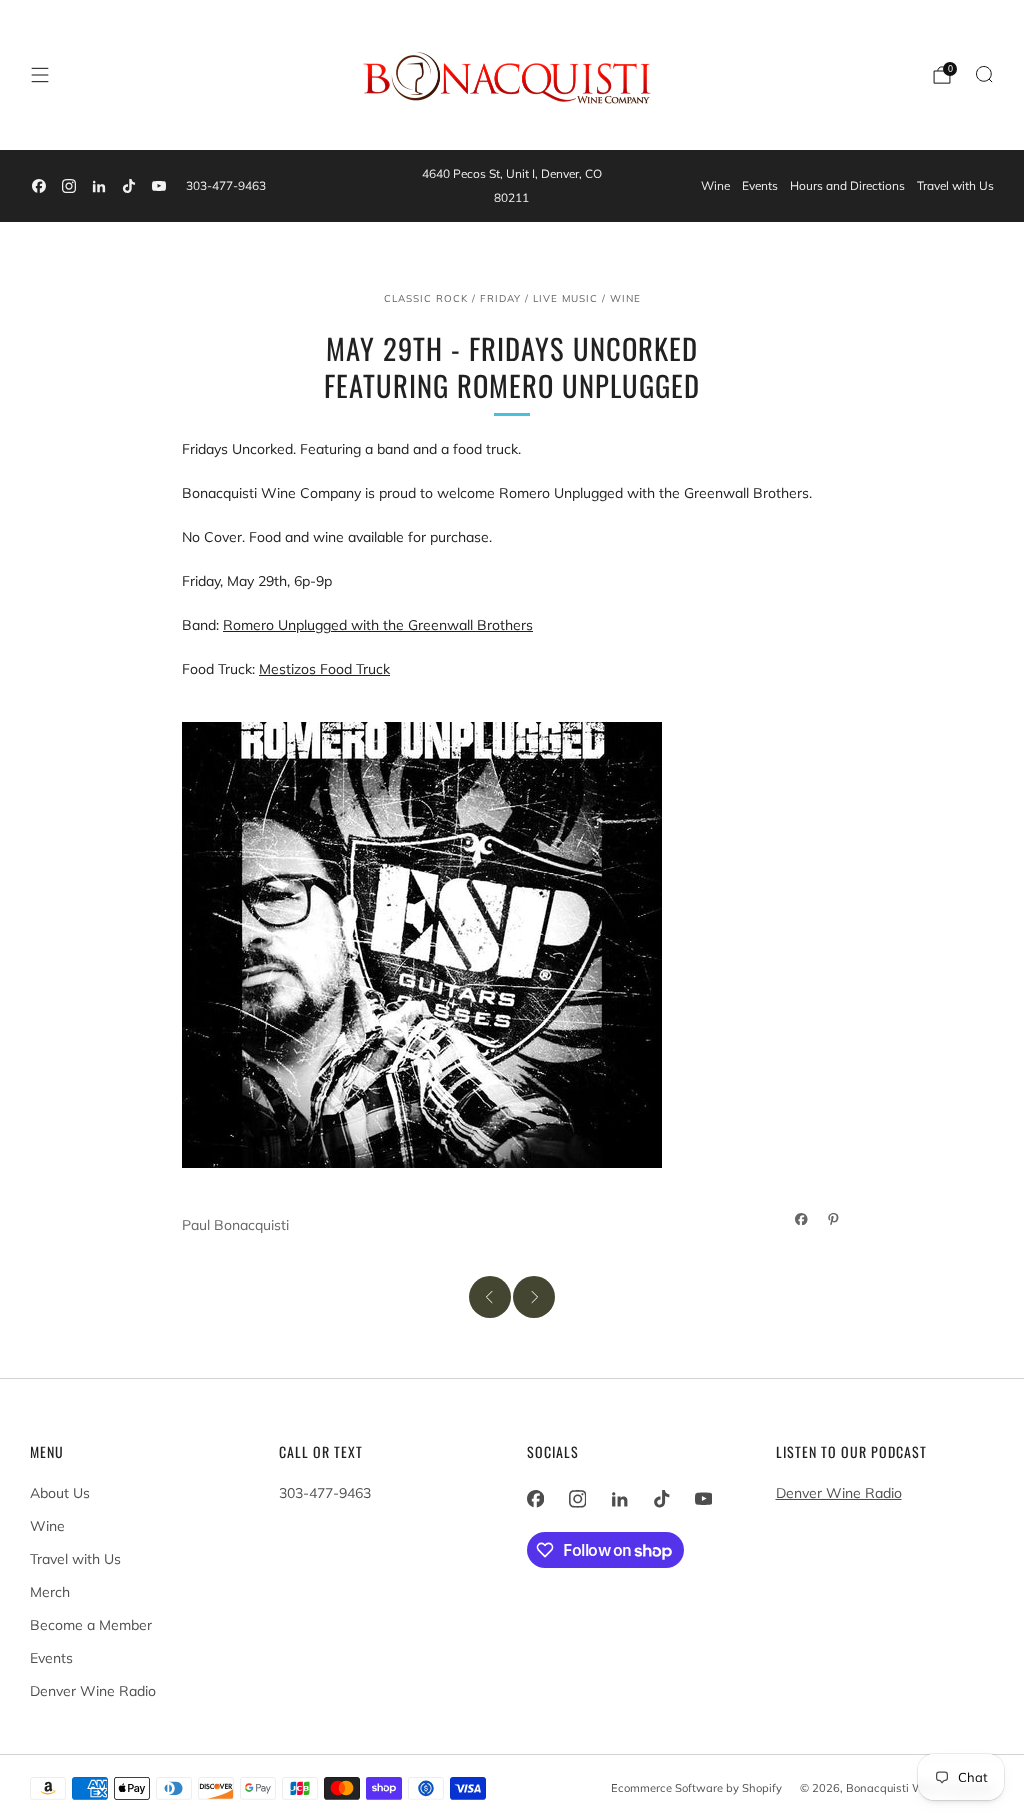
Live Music (565, 298)
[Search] (984, 74)
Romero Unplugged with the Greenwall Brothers (378, 625)
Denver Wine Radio (93, 1691)
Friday (500, 298)
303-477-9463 (226, 185)
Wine (715, 185)
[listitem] (511, 186)
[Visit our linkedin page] (99, 186)
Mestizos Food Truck (324, 669)
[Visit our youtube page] (159, 186)
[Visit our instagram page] (69, 186)
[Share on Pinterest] (834, 1219)
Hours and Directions (847, 185)
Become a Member (91, 1625)
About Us (60, 1493)
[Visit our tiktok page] (129, 186)
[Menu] (40, 75)
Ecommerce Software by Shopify (696, 1788)
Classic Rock (426, 298)
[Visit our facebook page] (39, 186)
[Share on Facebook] (802, 1219)
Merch (50, 1592)
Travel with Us (955, 185)
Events (760, 185)
